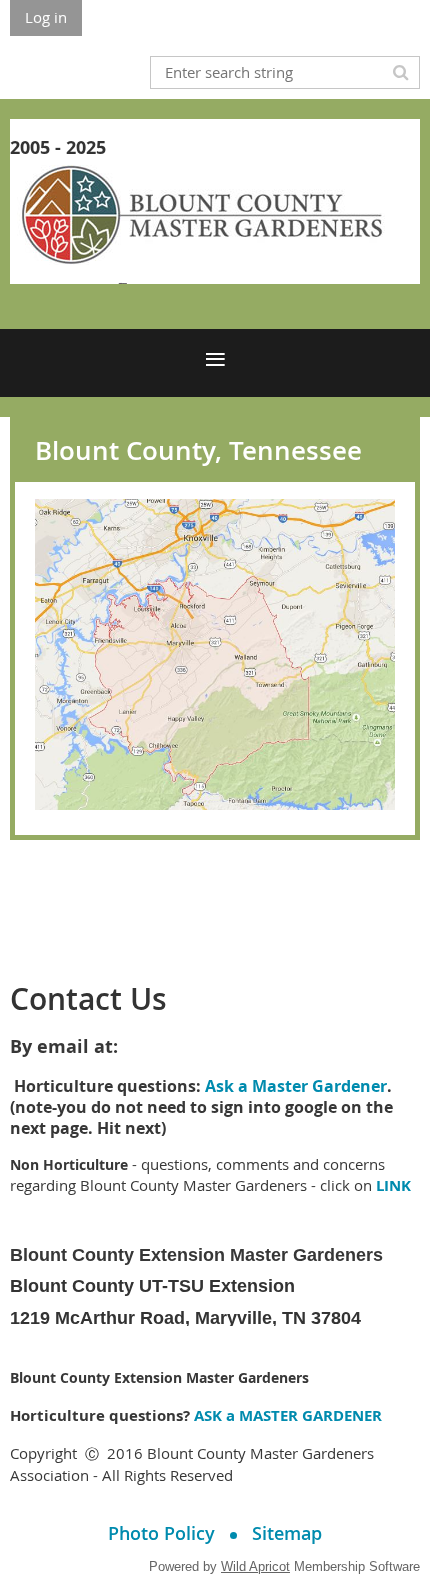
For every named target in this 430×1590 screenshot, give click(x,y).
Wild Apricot (255, 1566)
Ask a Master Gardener (296, 1086)
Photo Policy (161, 1533)
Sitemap (287, 1533)
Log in (46, 17)
